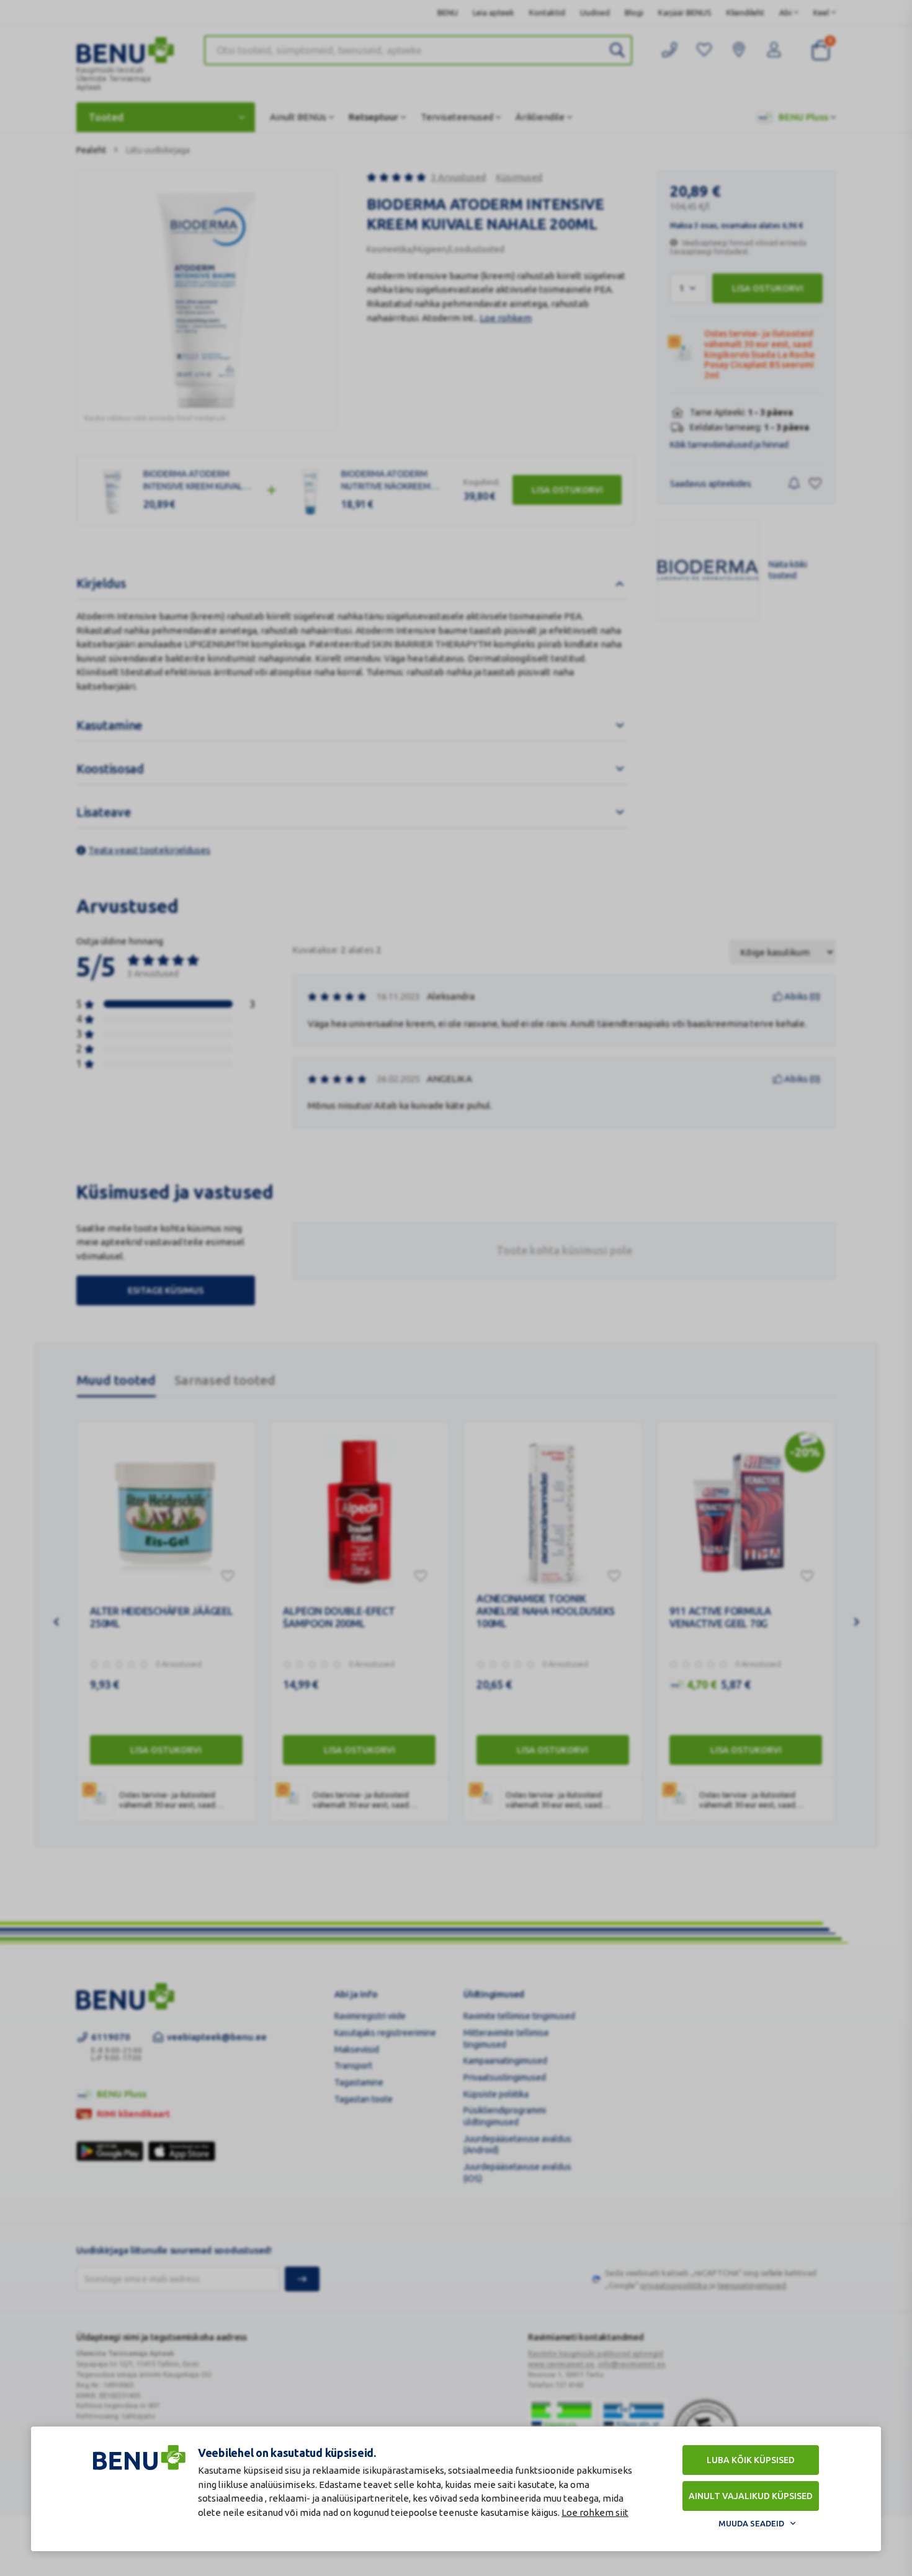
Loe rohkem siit (595, 2512)
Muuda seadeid (751, 2523)
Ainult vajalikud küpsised (751, 2496)
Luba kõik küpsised (751, 2460)
